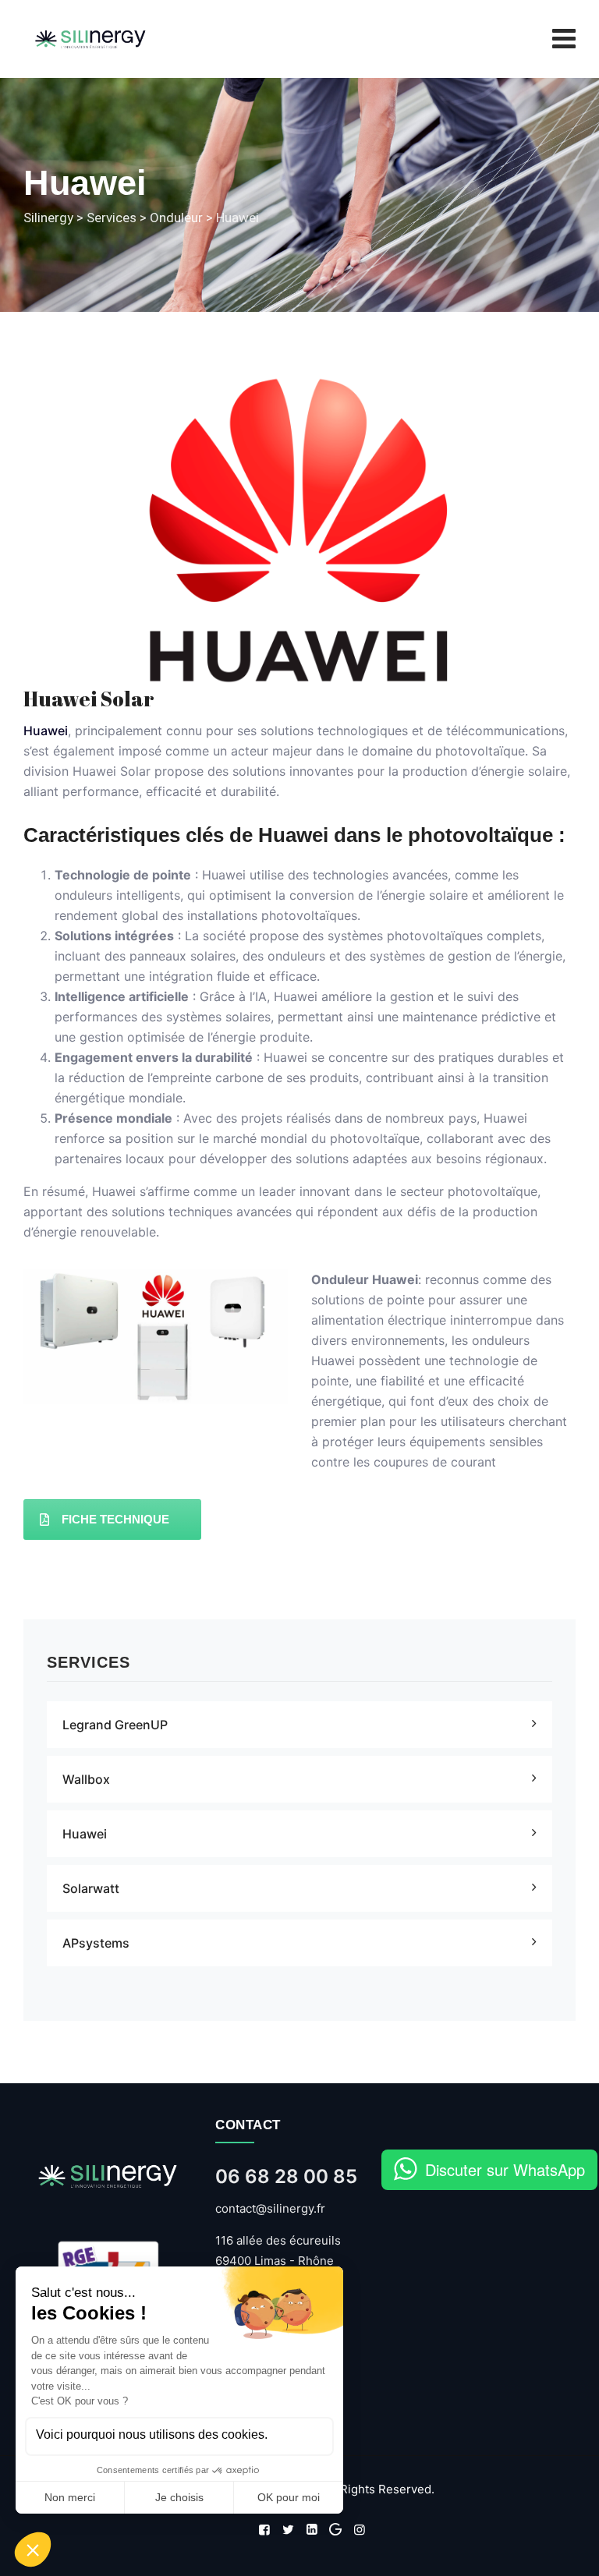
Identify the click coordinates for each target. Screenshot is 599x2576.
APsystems (96, 1943)
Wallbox (86, 1779)
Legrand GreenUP (115, 1725)
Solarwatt (91, 1888)
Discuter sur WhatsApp (505, 2169)
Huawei (46, 731)
